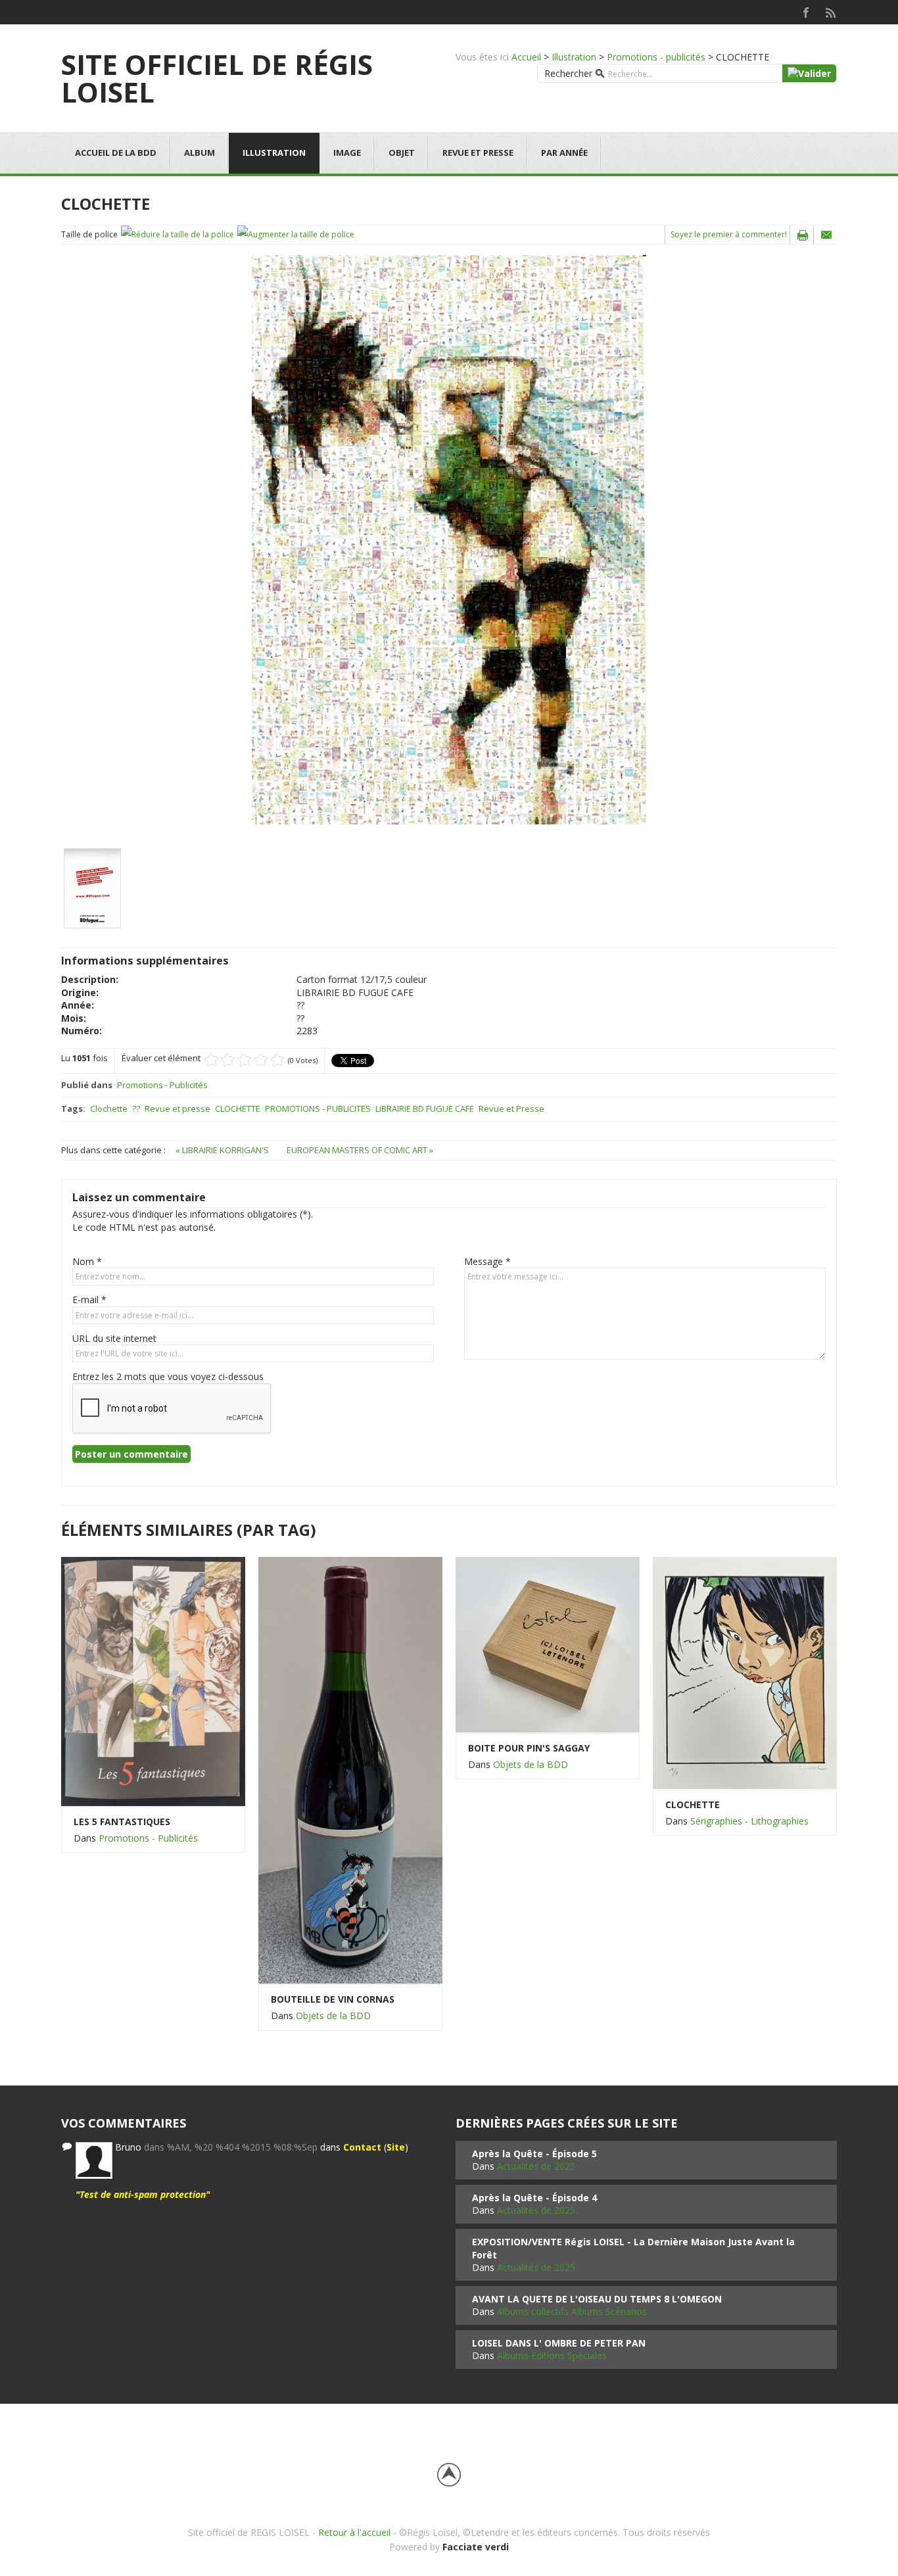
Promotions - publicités (656, 57)
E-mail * (89, 1300)
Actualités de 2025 (536, 2166)
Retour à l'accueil (354, 2532)
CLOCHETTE (238, 1109)
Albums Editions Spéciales (552, 2355)
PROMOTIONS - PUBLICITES (318, 1109)
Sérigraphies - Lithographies (749, 1821)
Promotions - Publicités (162, 1085)
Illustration (574, 57)
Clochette (109, 1109)
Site (396, 2147)
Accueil (526, 57)
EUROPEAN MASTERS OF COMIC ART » (360, 1150)
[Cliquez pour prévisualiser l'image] (449, 539)
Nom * (87, 1261)
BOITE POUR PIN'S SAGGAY (529, 1748)
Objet (402, 153)
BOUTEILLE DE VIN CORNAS (333, 1999)
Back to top (449, 2475)
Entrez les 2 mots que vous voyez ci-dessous (168, 1376)
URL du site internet (114, 1338)
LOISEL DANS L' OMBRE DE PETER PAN (559, 2343)
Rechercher (568, 73)
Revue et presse (478, 153)
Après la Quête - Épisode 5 (534, 2154)
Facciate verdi (476, 2547)
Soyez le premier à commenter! (729, 234)
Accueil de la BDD (116, 153)
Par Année (564, 153)
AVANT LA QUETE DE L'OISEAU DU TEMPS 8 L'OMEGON (597, 2299)
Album (200, 153)
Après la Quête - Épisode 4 (534, 2198)
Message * (487, 1261)
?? (136, 1109)
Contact (362, 2147)
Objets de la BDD (333, 2015)
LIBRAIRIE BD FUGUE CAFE (425, 1109)
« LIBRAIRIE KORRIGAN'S (223, 1150)
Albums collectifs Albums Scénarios (572, 2311)
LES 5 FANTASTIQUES (122, 1822)
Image (347, 153)
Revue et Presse (511, 1109)
